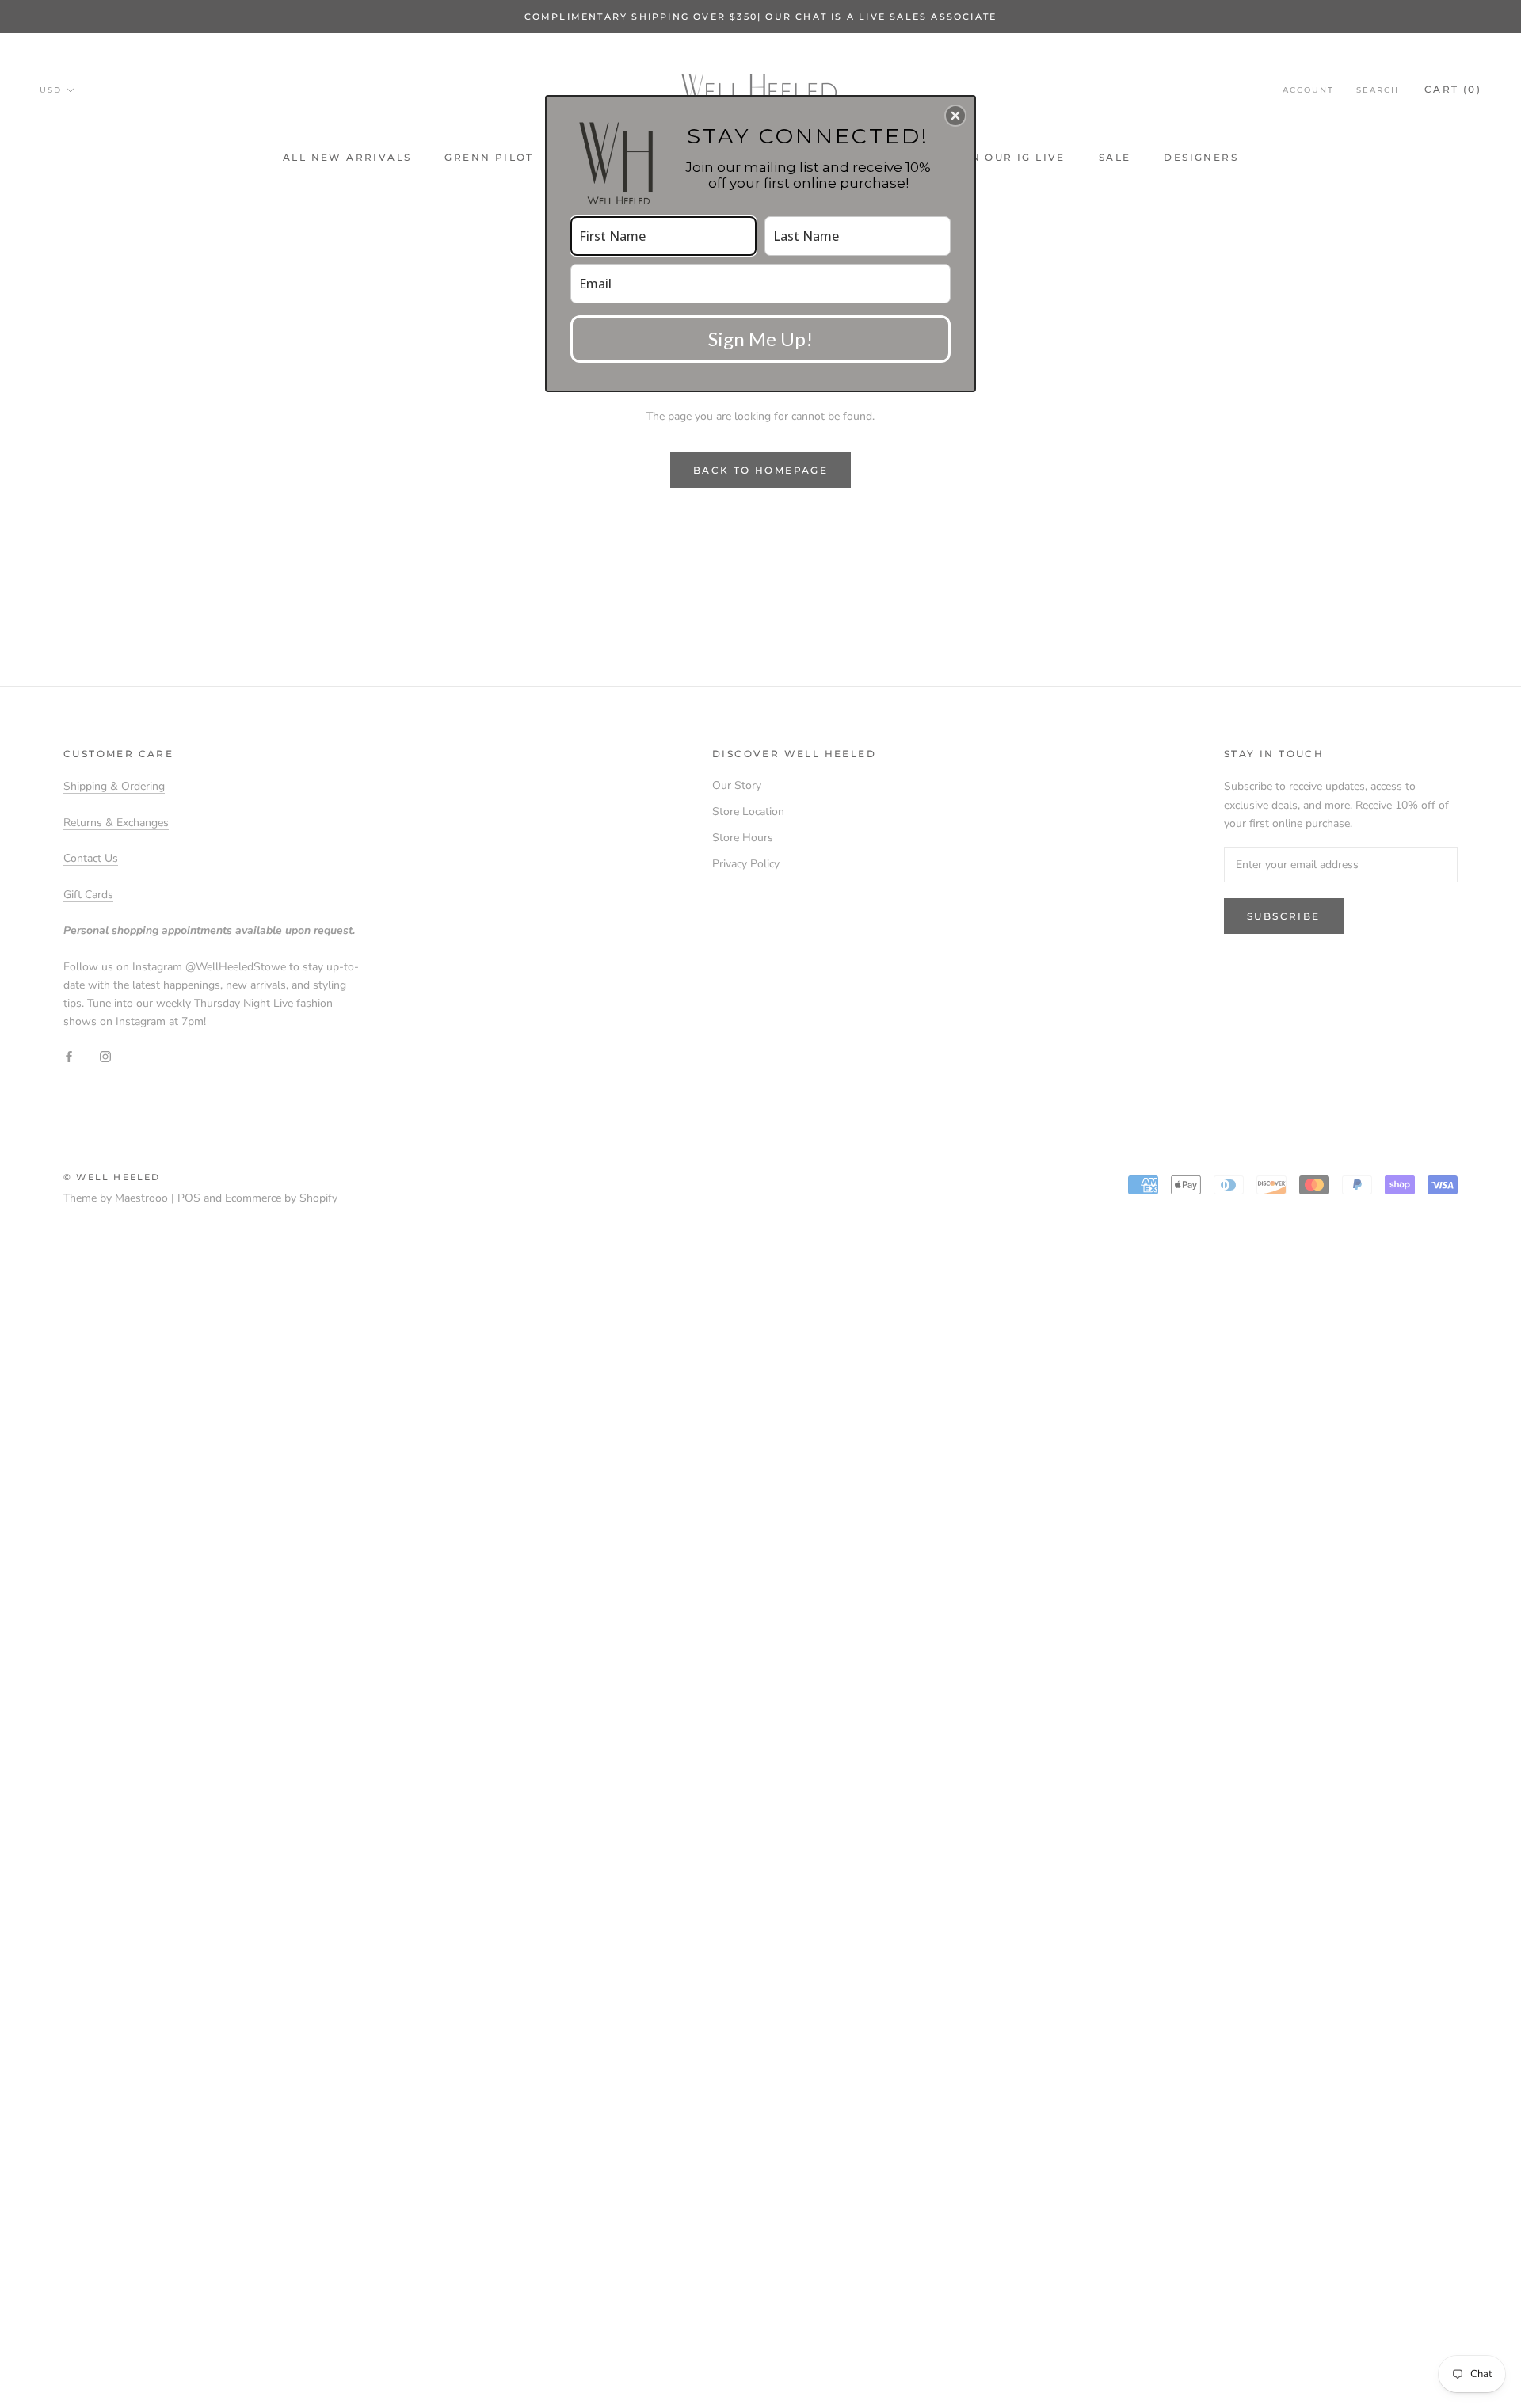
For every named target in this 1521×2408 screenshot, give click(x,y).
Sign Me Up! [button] (760, 339)
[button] (955, 116)
